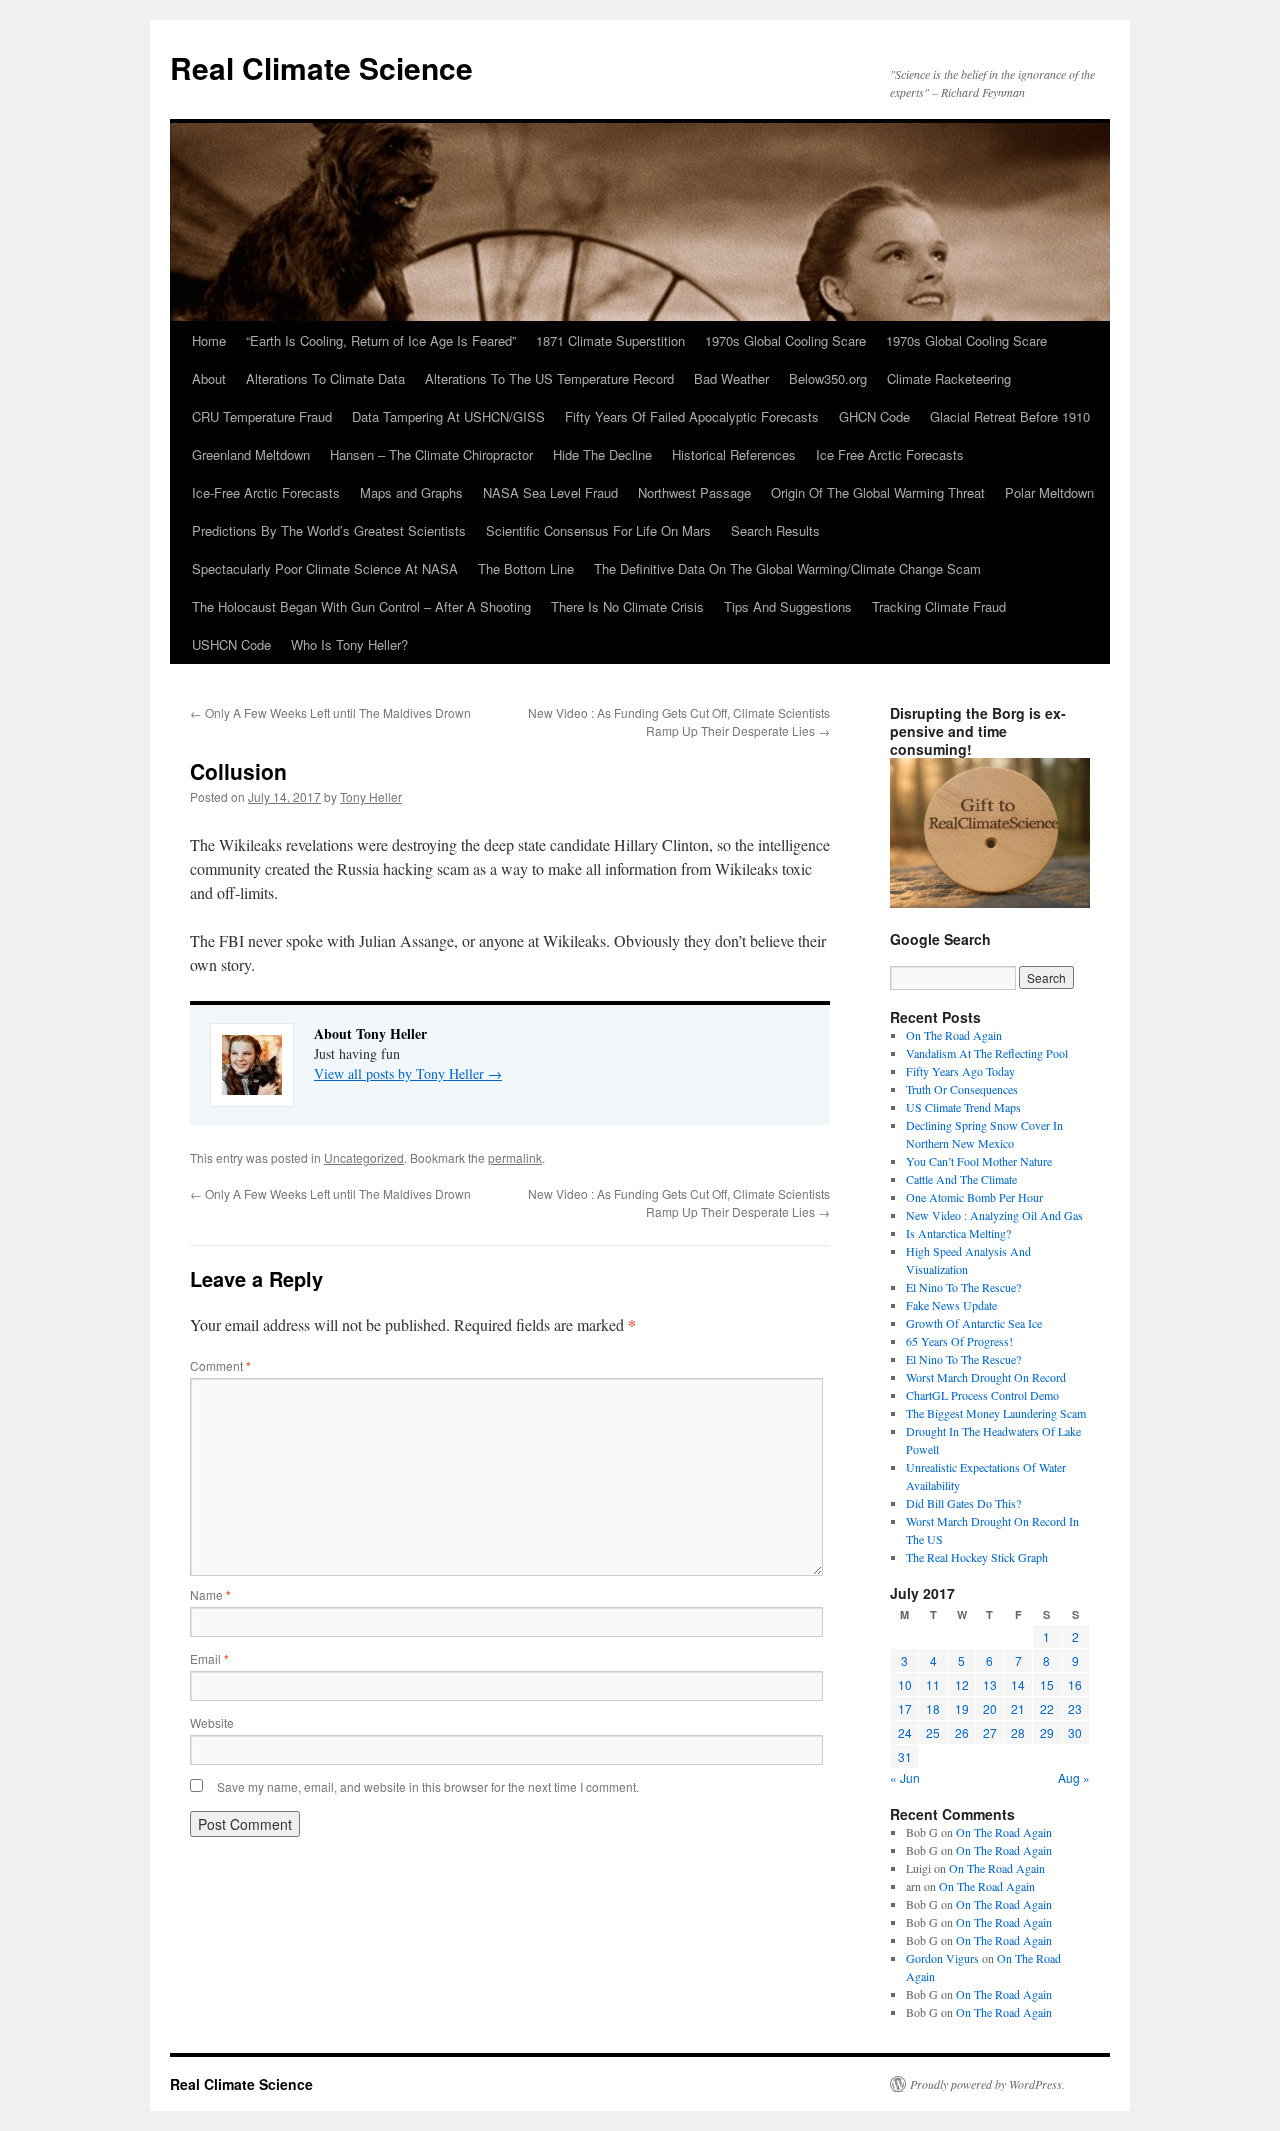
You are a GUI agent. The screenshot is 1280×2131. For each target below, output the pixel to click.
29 (1047, 1732)
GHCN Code (874, 416)
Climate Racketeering (949, 378)
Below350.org (828, 378)
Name (210, 1594)
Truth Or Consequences (962, 1089)
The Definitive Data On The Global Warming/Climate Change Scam (787, 568)
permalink (515, 1157)
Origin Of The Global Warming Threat (878, 492)
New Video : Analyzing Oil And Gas (994, 1215)
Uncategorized (364, 1157)
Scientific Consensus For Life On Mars (598, 530)
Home (209, 340)
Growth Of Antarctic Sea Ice (974, 1323)
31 (905, 1756)
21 (1018, 1708)
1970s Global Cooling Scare (785, 340)
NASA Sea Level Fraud (550, 492)
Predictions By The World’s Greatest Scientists (329, 530)
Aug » (1074, 1777)
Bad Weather (731, 378)
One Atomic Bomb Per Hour (974, 1197)
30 (1075, 1732)
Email (209, 1658)
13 (990, 1684)
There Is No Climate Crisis (627, 606)
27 (990, 1732)
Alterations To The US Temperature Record (549, 378)
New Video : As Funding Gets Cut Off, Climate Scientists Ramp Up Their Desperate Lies (679, 721)
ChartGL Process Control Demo (982, 1395)
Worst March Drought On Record (986, 1377)
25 (933, 1732)
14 (1018, 1684)
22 (1047, 1708)
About (209, 378)
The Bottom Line (526, 568)
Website (212, 1722)
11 (933, 1684)
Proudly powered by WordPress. (987, 2084)
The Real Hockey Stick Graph (977, 1557)
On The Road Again (954, 1035)
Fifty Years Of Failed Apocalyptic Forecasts (692, 416)
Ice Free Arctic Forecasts (890, 454)
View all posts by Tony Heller (408, 1073)
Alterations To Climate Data (325, 378)
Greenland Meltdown (251, 454)
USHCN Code (231, 644)
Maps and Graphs (411, 492)
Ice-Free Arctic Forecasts (266, 492)
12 (962, 1684)
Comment (220, 1365)
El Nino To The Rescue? (963, 1287)
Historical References (734, 454)
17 (905, 1708)
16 (1075, 1684)
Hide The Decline (602, 454)
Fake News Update (951, 1305)
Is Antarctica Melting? (958, 1233)
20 (990, 1708)
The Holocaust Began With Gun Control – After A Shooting (361, 606)
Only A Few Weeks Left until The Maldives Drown (330, 712)
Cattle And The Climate (961, 1179)
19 (962, 1708)
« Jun (905, 1777)
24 (905, 1732)
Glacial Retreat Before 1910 (1010, 416)
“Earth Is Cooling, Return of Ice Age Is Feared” (381, 340)
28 (1018, 1732)
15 (1047, 1684)
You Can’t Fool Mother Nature (979, 1161)
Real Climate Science (321, 67)
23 (1075, 1708)
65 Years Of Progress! (959, 1341)
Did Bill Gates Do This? (963, 1503)
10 (905, 1684)
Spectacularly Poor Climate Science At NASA (325, 568)
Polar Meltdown (1049, 492)
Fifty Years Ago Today (960, 1071)
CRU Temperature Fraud (262, 416)
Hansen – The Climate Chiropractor (431, 454)
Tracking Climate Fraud (939, 606)
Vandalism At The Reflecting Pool (987, 1053)
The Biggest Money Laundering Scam (996, 1413)
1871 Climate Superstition (610, 340)
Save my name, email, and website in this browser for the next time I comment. (428, 1786)
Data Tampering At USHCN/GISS (448, 416)
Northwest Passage (694, 492)
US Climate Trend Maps (963, 1107)
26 (962, 1732)
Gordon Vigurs (942, 1958)
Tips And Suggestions (788, 606)
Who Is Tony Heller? (349, 644)
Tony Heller (371, 796)
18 (933, 1708)
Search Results (775, 530)
